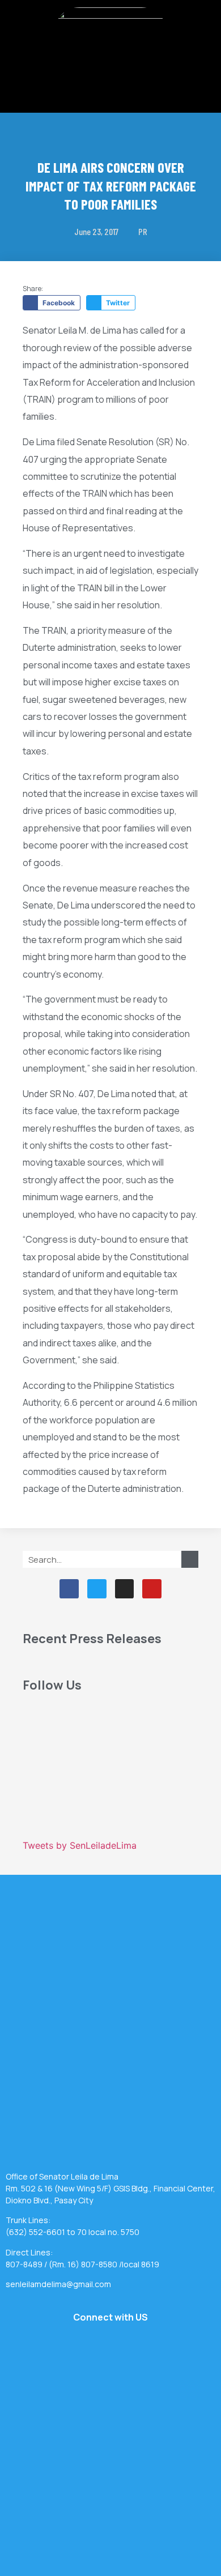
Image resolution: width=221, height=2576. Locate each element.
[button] (110, 81)
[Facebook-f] (69, 1589)
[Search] (190, 1559)
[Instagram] (125, 1589)
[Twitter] (97, 1589)
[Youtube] (152, 1589)
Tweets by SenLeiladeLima (80, 1845)
